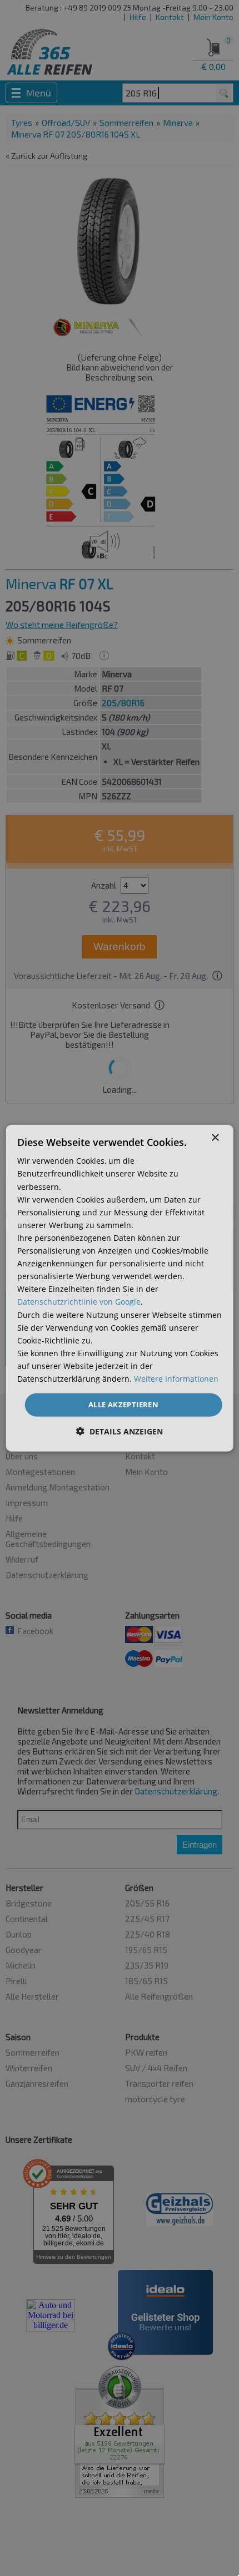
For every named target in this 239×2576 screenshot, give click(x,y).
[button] (120, 1431)
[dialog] (120, 1288)
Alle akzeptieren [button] (123, 1404)
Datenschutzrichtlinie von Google (79, 1302)
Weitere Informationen (176, 1379)
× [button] (215, 1138)
